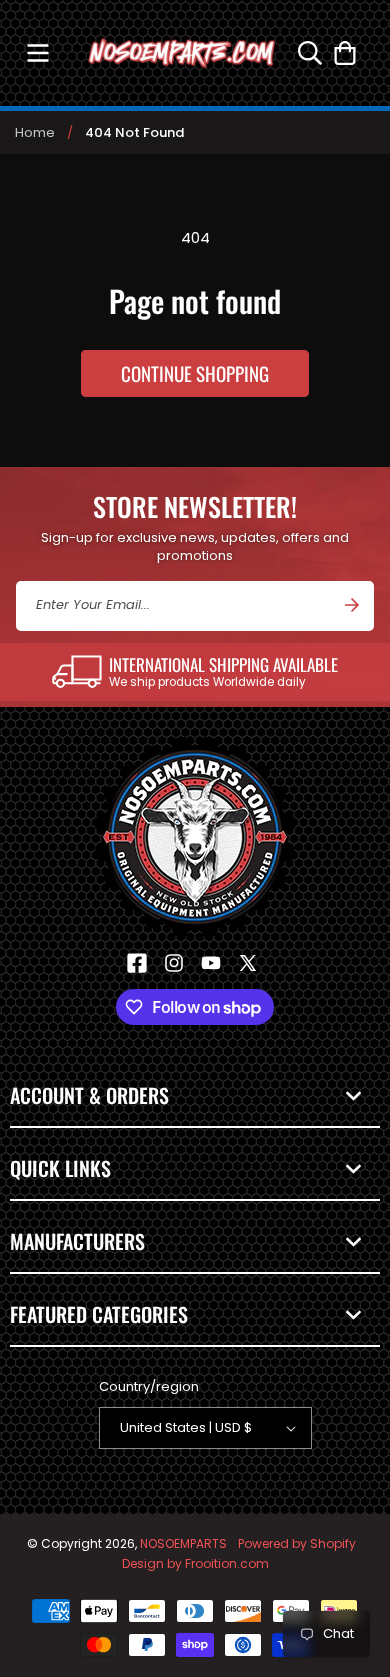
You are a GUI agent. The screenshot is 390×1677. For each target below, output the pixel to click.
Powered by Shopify (297, 1543)
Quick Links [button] (60, 1168)
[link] (195, 672)
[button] (37, 52)
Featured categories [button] (99, 1314)
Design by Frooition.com (195, 1563)
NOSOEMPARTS (183, 1543)
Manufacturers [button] (77, 1241)
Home (35, 132)
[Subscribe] (352, 605)
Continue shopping (195, 373)
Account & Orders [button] (89, 1095)
